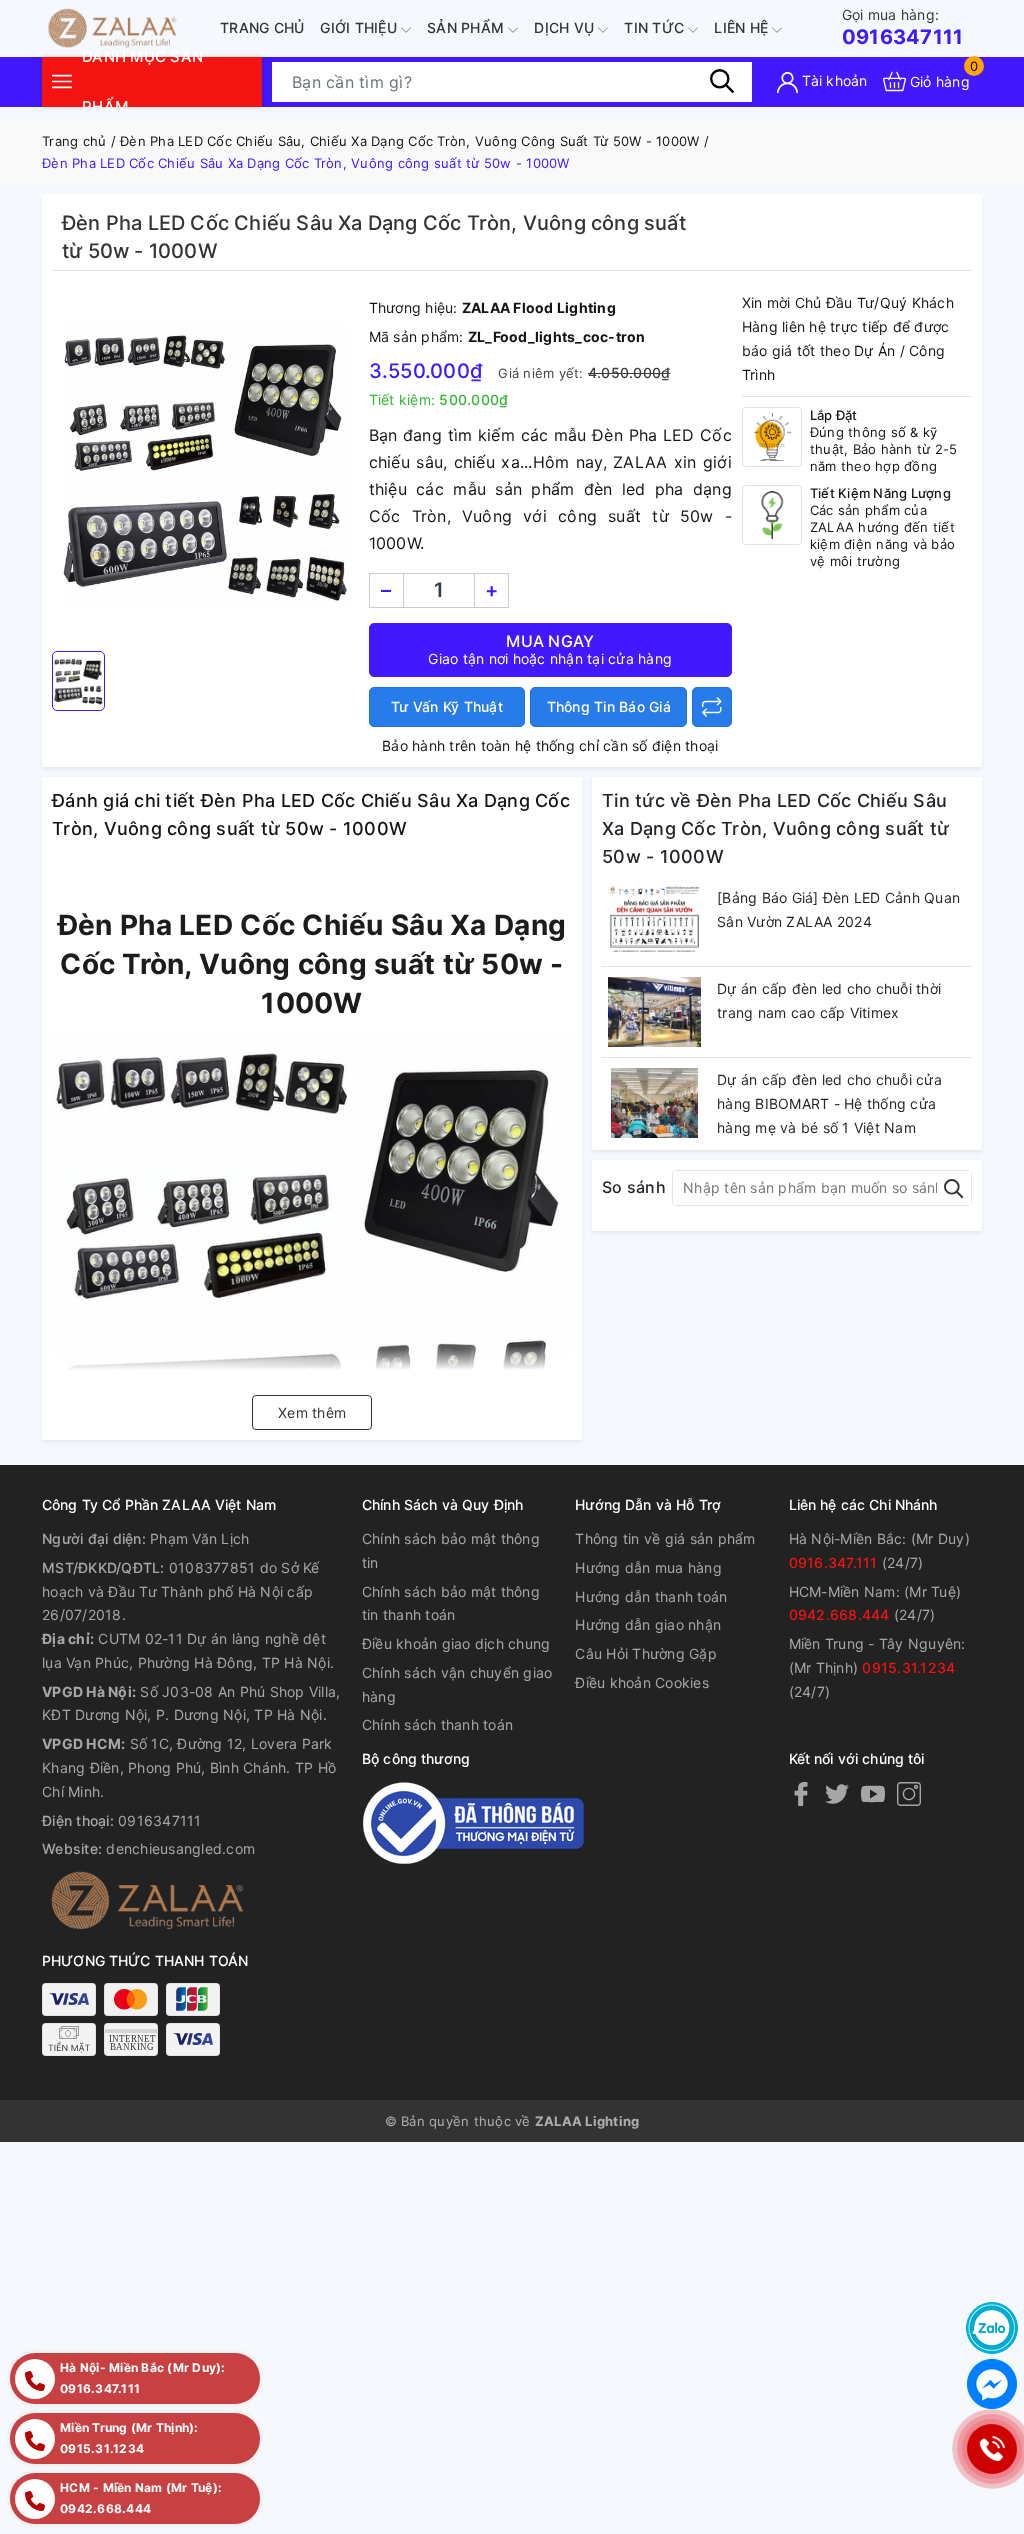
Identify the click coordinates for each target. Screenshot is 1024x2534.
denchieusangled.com (180, 1848)
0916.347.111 (833, 1562)
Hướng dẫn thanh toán (651, 1596)
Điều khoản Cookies (642, 1682)
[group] (205, 466)
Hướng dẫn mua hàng (648, 1567)
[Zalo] (992, 2328)
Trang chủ (262, 27)
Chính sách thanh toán (437, 1724)
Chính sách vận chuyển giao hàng (457, 1684)
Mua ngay (550, 649)
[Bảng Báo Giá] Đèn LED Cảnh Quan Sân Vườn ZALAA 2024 (838, 909)
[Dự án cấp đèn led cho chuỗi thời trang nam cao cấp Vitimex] (654, 1012)
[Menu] (62, 81)
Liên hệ (743, 27)
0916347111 (903, 27)
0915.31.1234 (908, 1667)
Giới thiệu (360, 27)
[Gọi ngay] (991, 2449)
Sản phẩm (467, 27)
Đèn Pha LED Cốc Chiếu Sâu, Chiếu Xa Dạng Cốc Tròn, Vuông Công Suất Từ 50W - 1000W (409, 141)
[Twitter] (837, 1793)
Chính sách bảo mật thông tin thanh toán (451, 1603)
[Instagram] (909, 1793)
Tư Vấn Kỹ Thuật (447, 706)
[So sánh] (712, 707)
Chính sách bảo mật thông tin (451, 1550)
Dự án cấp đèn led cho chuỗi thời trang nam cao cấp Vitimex (829, 1000)
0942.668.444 (839, 1614)
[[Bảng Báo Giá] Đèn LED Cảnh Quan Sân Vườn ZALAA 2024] (654, 921)
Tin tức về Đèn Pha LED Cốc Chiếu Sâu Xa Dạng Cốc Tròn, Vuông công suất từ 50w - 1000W (775, 828)
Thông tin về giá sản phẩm (665, 1538)
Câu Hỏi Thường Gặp (646, 1653)
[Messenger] (992, 2384)
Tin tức (656, 27)
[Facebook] (801, 1793)
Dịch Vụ (566, 27)
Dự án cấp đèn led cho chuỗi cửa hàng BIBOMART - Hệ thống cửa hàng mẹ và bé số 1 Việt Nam (829, 1103)
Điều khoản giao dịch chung (456, 1643)
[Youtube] (873, 1793)
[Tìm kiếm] (722, 81)
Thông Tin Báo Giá (609, 706)
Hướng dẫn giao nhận (648, 1624)
